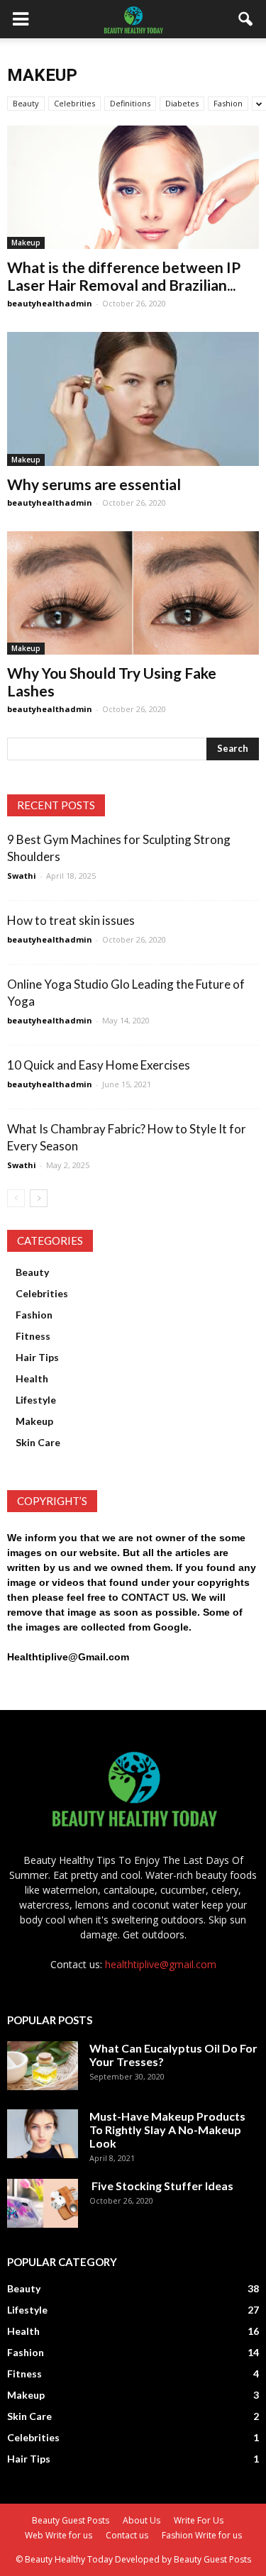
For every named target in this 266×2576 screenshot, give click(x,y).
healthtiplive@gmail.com (161, 1964)
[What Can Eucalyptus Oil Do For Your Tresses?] (43, 2066)
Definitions (130, 103)
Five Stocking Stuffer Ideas (161, 2186)
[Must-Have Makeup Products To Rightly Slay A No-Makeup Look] (43, 2134)
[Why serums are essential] (133, 399)
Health (32, 1378)
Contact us (127, 2535)
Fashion (228, 103)
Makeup (26, 243)
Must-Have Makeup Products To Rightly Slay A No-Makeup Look (167, 2130)
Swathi (22, 876)
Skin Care (38, 1442)
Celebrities (74, 103)
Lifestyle (36, 1400)
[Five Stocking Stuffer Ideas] (43, 2203)
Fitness (33, 1336)
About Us (142, 2520)
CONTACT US (154, 1597)
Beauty (26, 103)
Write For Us (199, 2520)
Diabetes (182, 103)
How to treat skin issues (71, 920)
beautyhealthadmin (50, 303)
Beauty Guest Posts (71, 2520)
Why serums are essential (94, 484)
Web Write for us (59, 2535)
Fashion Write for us (202, 2535)
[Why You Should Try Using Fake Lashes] (133, 593)
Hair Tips (37, 1357)
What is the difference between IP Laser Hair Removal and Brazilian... (124, 276)
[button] (246, 19)
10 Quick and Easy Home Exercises (99, 1065)
